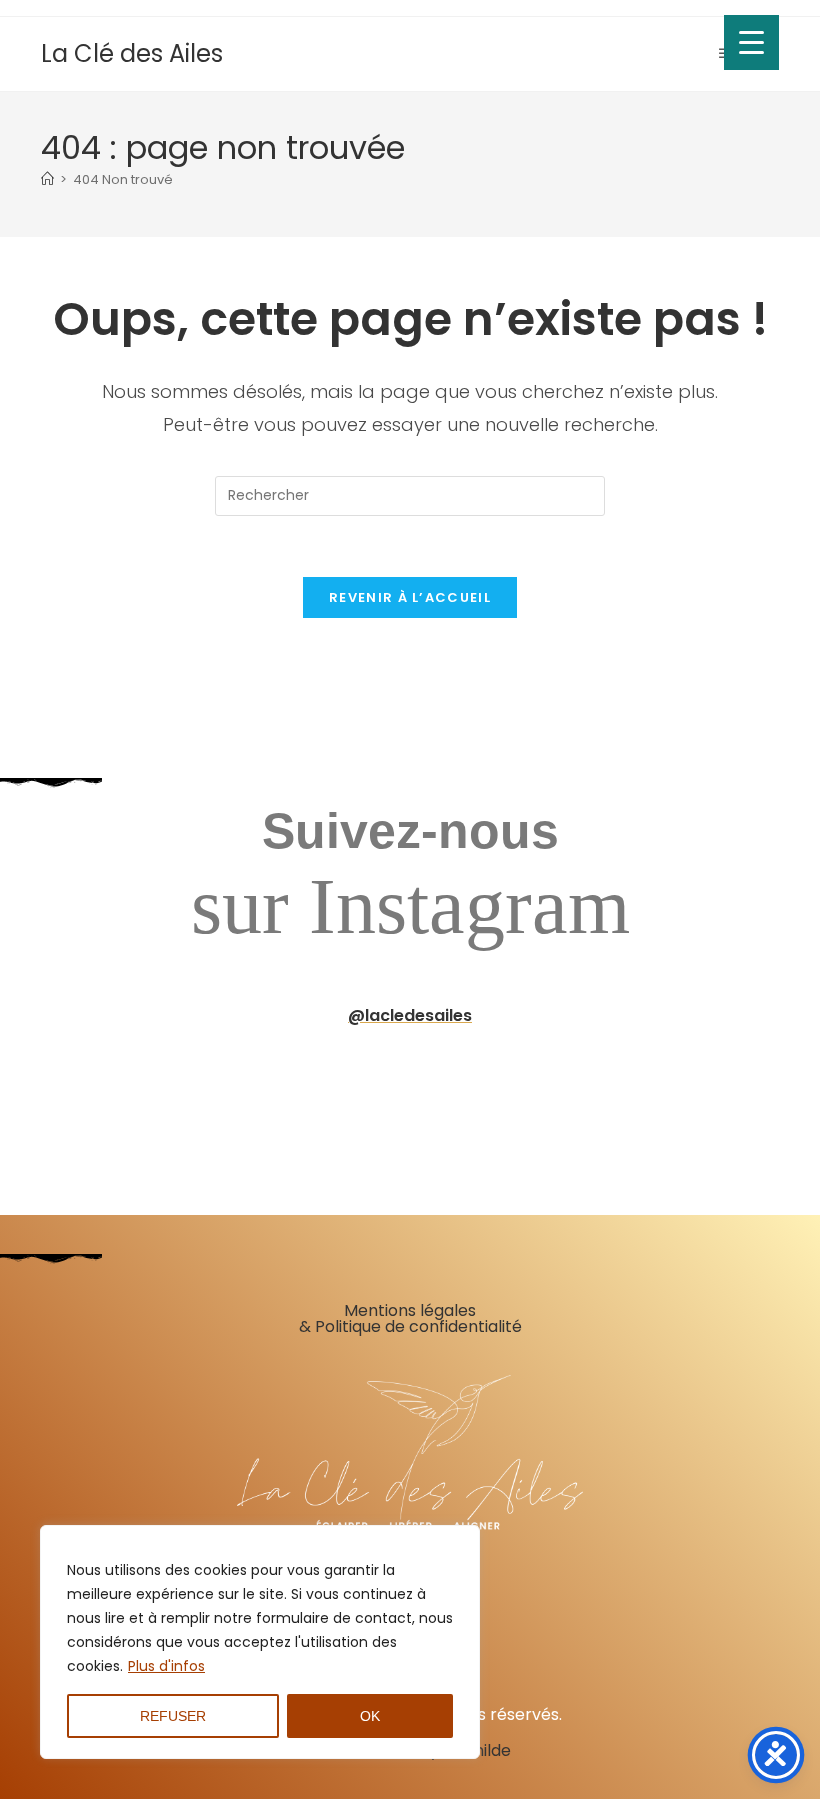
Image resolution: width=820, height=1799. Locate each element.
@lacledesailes (410, 1015)
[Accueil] (47, 179)
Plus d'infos (166, 1666)
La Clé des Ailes (132, 53)
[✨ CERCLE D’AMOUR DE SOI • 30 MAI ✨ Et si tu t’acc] (75, 1092)
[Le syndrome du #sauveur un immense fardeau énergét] (477, 1092)
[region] (260, 1642)
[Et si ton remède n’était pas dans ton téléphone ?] (343, 1092)
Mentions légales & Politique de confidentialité (410, 1318)
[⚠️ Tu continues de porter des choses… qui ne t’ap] (745, 1092)
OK (370, 1716)
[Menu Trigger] (751, 42)
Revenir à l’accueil (410, 597)
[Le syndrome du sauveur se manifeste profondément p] (611, 1092)
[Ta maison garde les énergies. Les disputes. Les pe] (209, 1092)
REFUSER (173, 1716)
